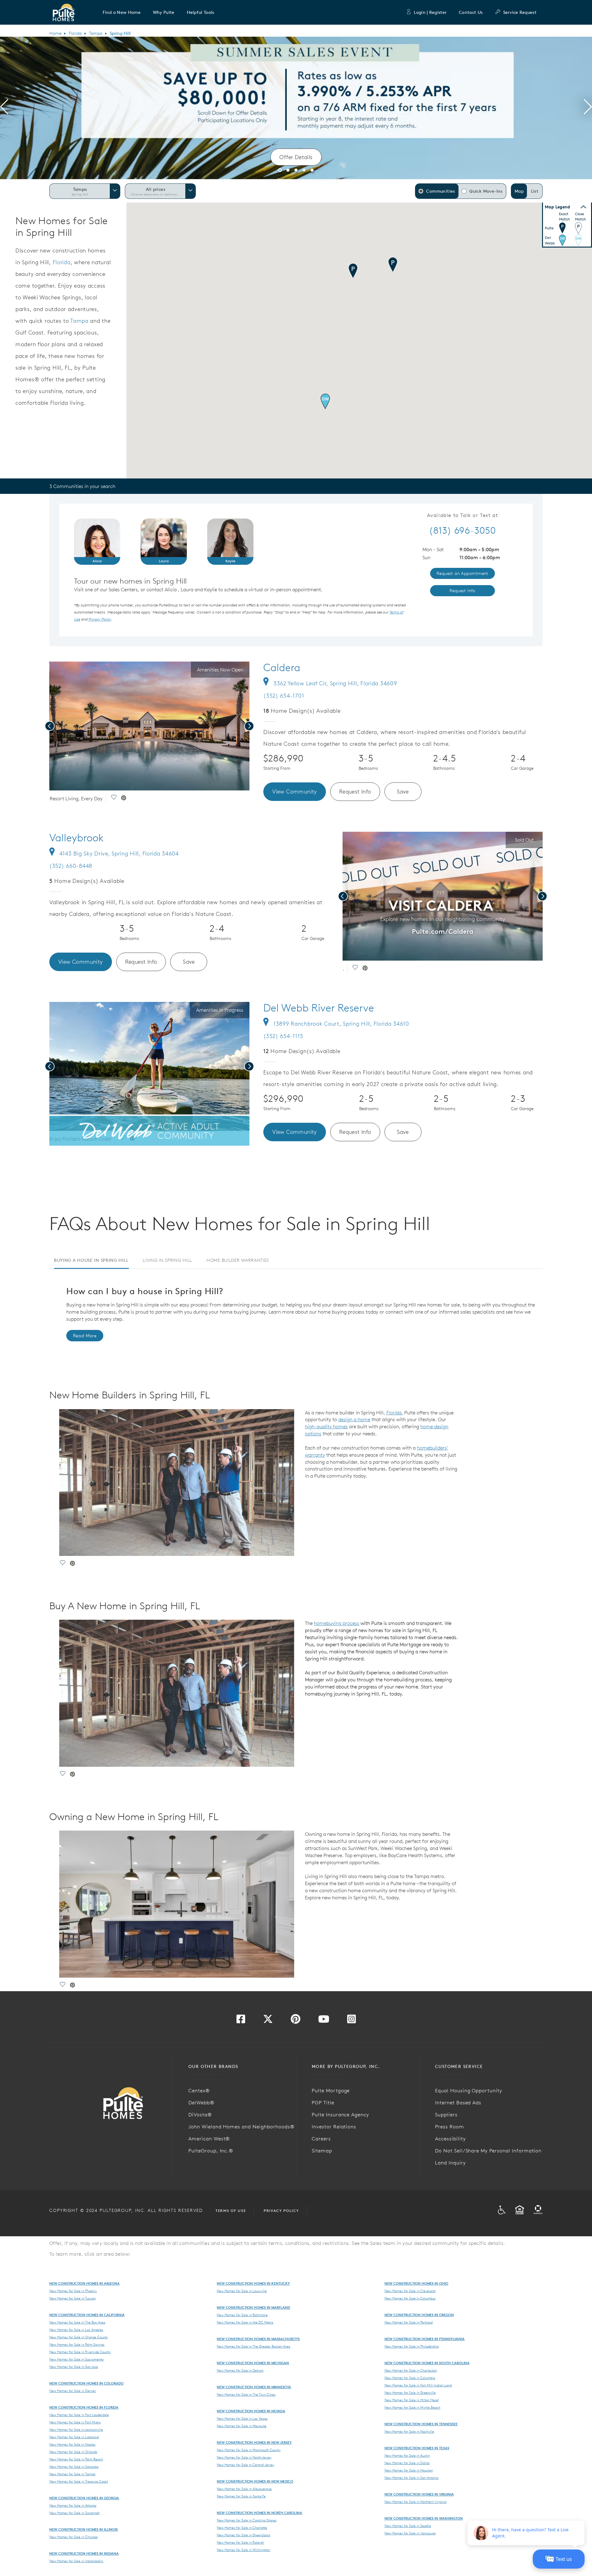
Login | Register (430, 12)
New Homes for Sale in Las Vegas (242, 2418)
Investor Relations (334, 2127)
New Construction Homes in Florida (84, 2407)
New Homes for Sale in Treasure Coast (79, 2481)
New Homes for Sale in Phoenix (73, 2291)
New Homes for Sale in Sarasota (74, 2467)
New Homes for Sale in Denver (73, 2391)
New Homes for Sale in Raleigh (240, 2542)
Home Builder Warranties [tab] (238, 1260)
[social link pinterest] (124, 798)
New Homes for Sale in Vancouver (410, 2533)
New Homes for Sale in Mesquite (242, 2426)
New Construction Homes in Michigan (253, 2363)
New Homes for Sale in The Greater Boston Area (253, 2346)
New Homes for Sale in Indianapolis (76, 2561)
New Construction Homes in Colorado (86, 2383)
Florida (75, 33)
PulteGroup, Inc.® (211, 2151)
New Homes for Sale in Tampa (72, 2474)
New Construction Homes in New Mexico (255, 2481)
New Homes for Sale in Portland (409, 2322)
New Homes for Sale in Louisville (242, 2291)
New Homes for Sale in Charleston (411, 2370)
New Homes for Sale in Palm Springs (77, 2344)
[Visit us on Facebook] (241, 2021)
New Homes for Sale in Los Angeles (76, 2330)
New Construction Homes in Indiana (84, 2553)
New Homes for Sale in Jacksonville (76, 2430)
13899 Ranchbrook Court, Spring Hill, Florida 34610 (341, 1024)
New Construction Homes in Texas (417, 2448)
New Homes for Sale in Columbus (410, 2298)
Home (55, 33)
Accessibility (450, 2139)
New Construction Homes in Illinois (84, 2529)
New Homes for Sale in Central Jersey (245, 2465)
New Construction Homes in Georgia (84, 2498)
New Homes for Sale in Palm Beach (76, 2459)
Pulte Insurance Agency (340, 2115)
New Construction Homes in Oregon (419, 2315)
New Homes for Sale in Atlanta (73, 2505)
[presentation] (4, 108)
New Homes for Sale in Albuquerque (244, 2489)
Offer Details (296, 157)
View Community (295, 792)
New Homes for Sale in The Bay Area (77, 2322)
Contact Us (471, 12)
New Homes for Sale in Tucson (72, 2298)
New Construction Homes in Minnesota (254, 2387)
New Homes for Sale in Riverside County (80, 2352)
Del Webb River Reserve (319, 1008)
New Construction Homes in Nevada (251, 2411)
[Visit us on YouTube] (324, 2021)
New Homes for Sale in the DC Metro (245, 2322)
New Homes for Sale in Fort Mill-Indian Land (418, 2385)
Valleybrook (76, 838)
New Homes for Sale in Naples (72, 2444)
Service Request (520, 12)
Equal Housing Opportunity (469, 2090)
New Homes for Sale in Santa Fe (241, 2496)
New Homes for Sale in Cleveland (410, 2291)
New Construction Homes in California (87, 2315)
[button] (122, 12)
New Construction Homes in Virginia (419, 2494)
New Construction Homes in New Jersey (254, 2442)
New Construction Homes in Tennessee (421, 2424)
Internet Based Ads (458, 2102)
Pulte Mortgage (331, 2090)
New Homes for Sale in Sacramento (76, 2359)
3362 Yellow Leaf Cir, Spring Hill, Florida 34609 (335, 683)
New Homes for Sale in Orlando (73, 2452)
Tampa (96, 33)
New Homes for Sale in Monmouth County (249, 2450)
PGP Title (323, 2102)
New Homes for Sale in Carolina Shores (247, 2520)
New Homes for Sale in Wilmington (243, 2550)
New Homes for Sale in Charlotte (242, 2528)
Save (403, 792)
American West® (209, 2139)
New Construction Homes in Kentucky (253, 2283)
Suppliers (446, 2115)
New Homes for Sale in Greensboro (243, 2535)
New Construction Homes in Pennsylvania (425, 2339)
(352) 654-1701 (284, 696)
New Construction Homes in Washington (424, 2518)
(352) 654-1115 (283, 1036)
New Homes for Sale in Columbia (410, 2378)
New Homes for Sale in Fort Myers (75, 2422)
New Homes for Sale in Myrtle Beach (412, 2407)
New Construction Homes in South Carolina (427, 2363)
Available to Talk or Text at (463, 515)
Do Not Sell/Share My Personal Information (488, 2151)
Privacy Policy (281, 2211)
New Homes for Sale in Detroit (240, 2370)
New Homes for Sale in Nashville (409, 2431)
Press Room (450, 2127)
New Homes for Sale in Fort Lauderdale (79, 2415)
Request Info (355, 792)
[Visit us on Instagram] (351, 2021)
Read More (85, 1336)
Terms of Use (231, 2211)
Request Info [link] (462, 591)
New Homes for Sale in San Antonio (411, 2478)
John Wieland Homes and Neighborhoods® (241, 2127)
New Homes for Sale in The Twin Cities (246, 2394)
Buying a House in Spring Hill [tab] (91, 1260)
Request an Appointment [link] (462, 573)
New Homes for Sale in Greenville (410, 2393)
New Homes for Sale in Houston (409, 2470)
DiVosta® (200, 2115)
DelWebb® (201, 2102)
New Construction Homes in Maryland (253, 2307)
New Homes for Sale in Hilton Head (411, 2400)
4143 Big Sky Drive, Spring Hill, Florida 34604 (119, 853)
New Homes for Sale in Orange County (79, 2337)
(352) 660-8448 (71, 866)
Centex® (199, 2090)
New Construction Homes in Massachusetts (258, 2339)
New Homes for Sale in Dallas (407, 2463)
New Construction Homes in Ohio (416, 2283)
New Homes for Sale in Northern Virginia (415, 2502)
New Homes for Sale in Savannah (74, 2513)
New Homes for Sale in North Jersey (244, 2457)
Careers (321, 2139)
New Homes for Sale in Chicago (74, 2537)
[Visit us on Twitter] (268, 2021)
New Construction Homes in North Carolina (259, 2513)
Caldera (282, 667)
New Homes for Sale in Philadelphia (412, 2346)
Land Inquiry (450, 2163)
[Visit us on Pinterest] (296, 2021)
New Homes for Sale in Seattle (408, 2526)
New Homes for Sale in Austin (407, 2455)
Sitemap (322, 2151)
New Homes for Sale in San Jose (74, 2367)
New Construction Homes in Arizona (84, 2283)
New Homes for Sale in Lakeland (74, 2437)
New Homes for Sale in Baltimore (242, 2315)
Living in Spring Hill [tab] (167, 1260)
